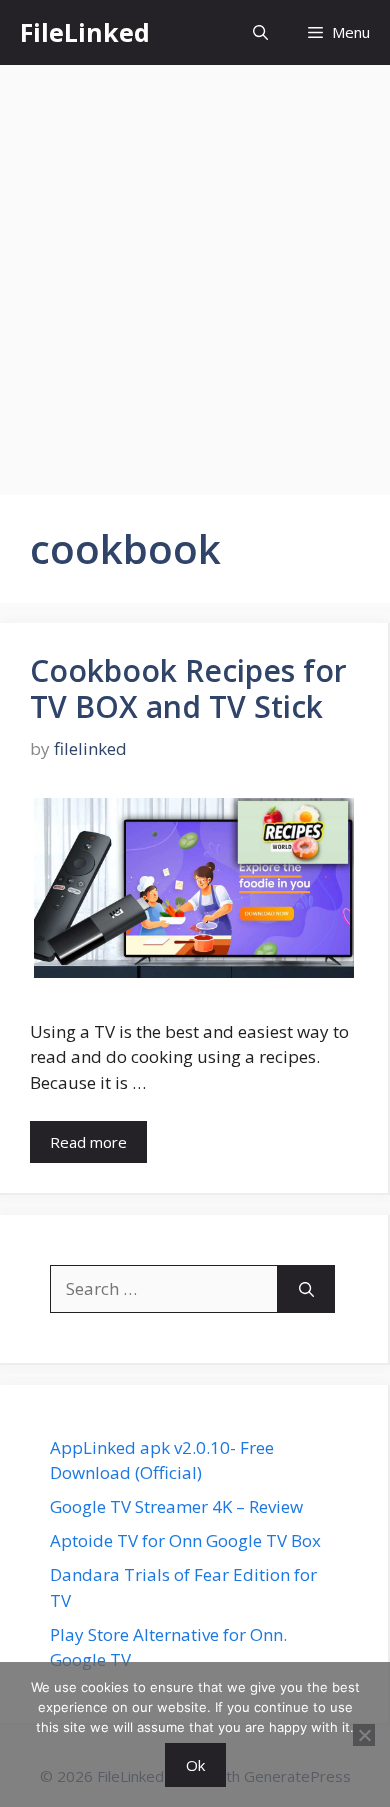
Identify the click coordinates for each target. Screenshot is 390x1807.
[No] (364, 1735)
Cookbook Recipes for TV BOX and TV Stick (188, 688)
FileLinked (85, 32)
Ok (195, 1765)
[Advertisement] (195, 270)
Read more (88, 1142)
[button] (260, 32)
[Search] (306, 1289)
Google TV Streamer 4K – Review (176, 1506)
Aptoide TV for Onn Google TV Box (185, 1540)
